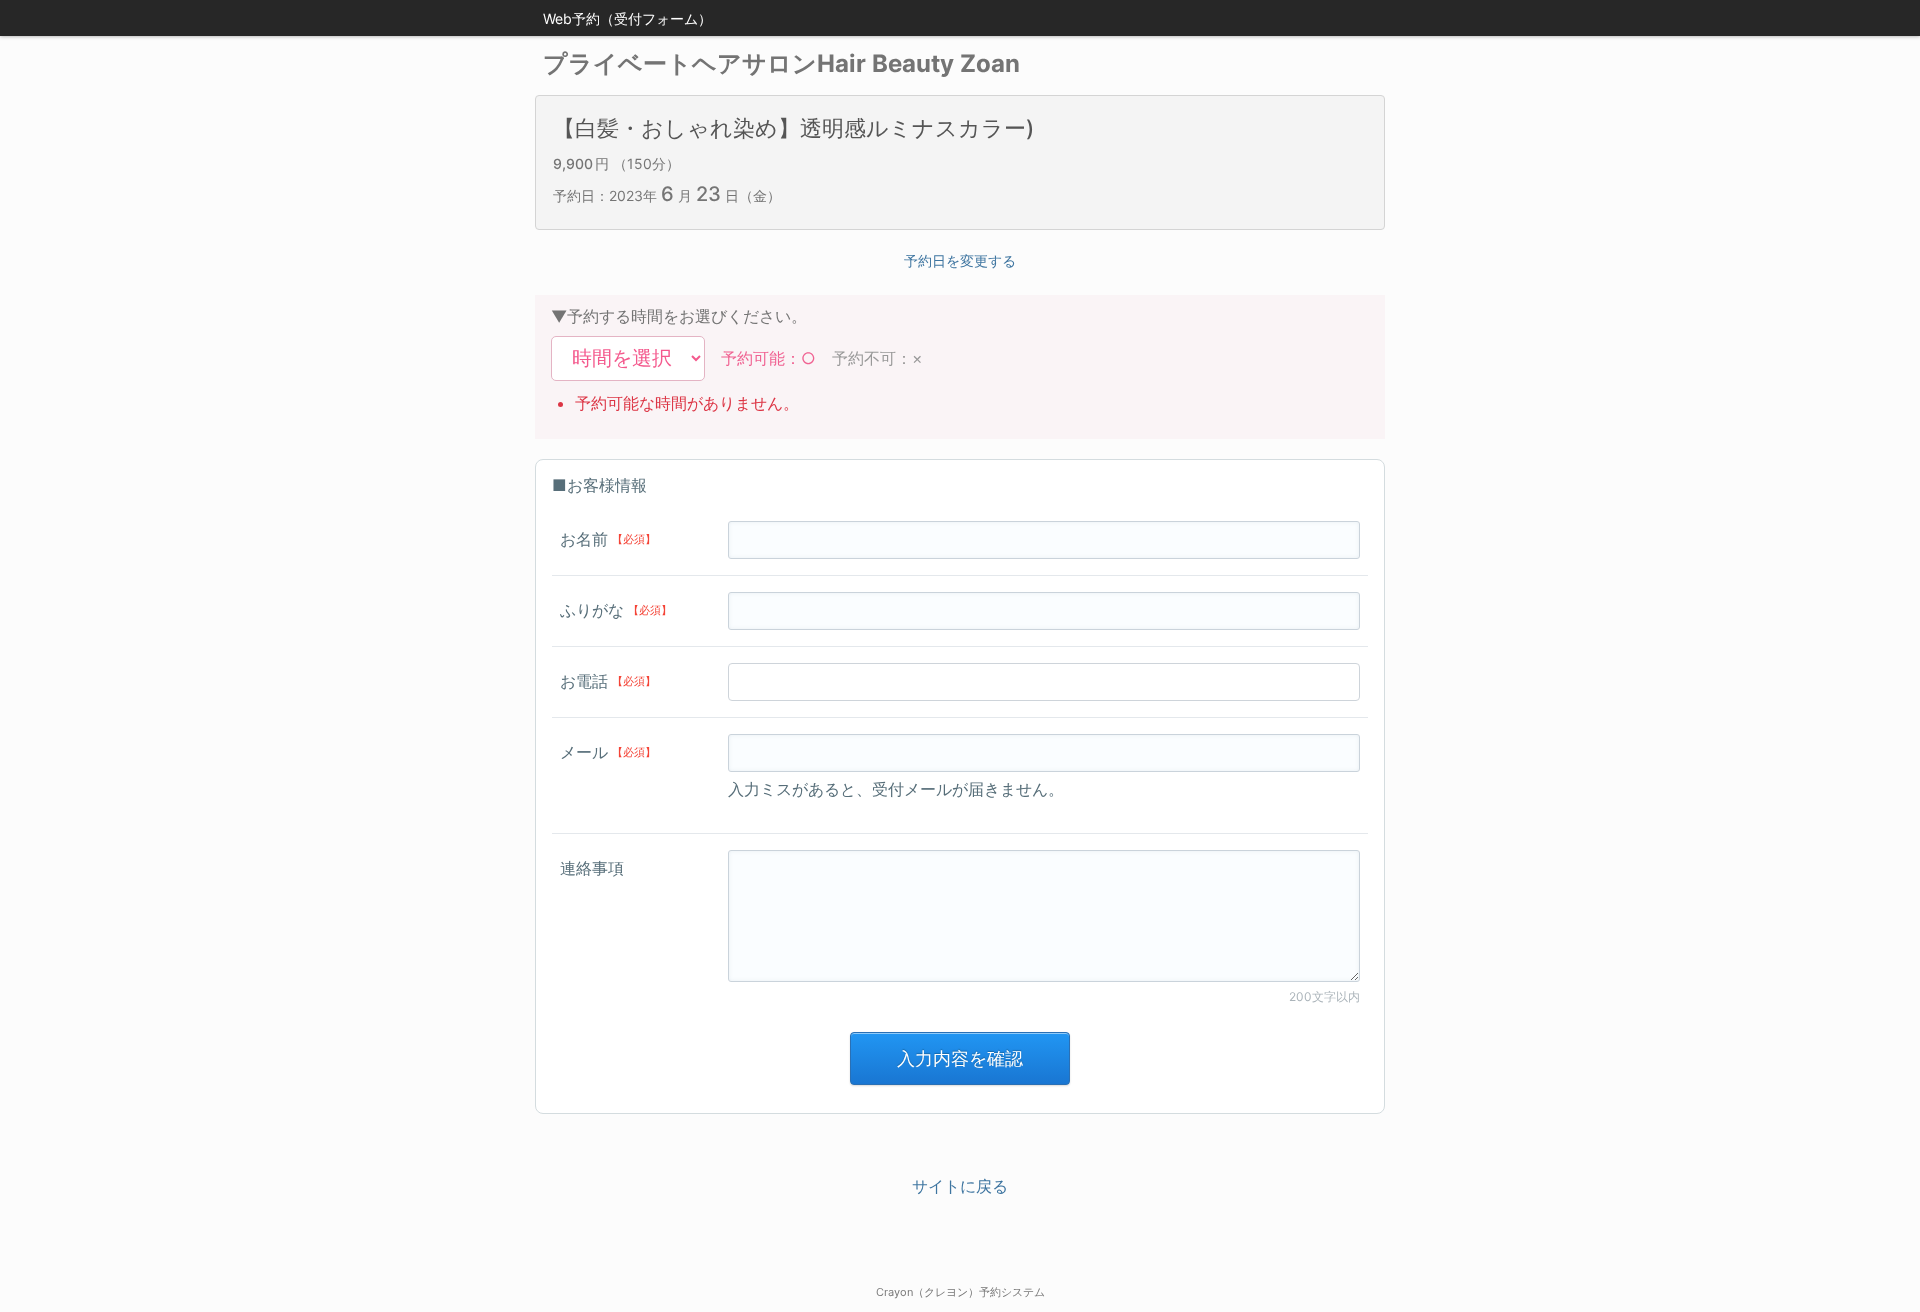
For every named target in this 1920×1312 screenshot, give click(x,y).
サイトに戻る (960, 1186)
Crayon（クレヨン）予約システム (960, 1292)
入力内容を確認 (960, 1058)
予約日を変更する (960, 260)
